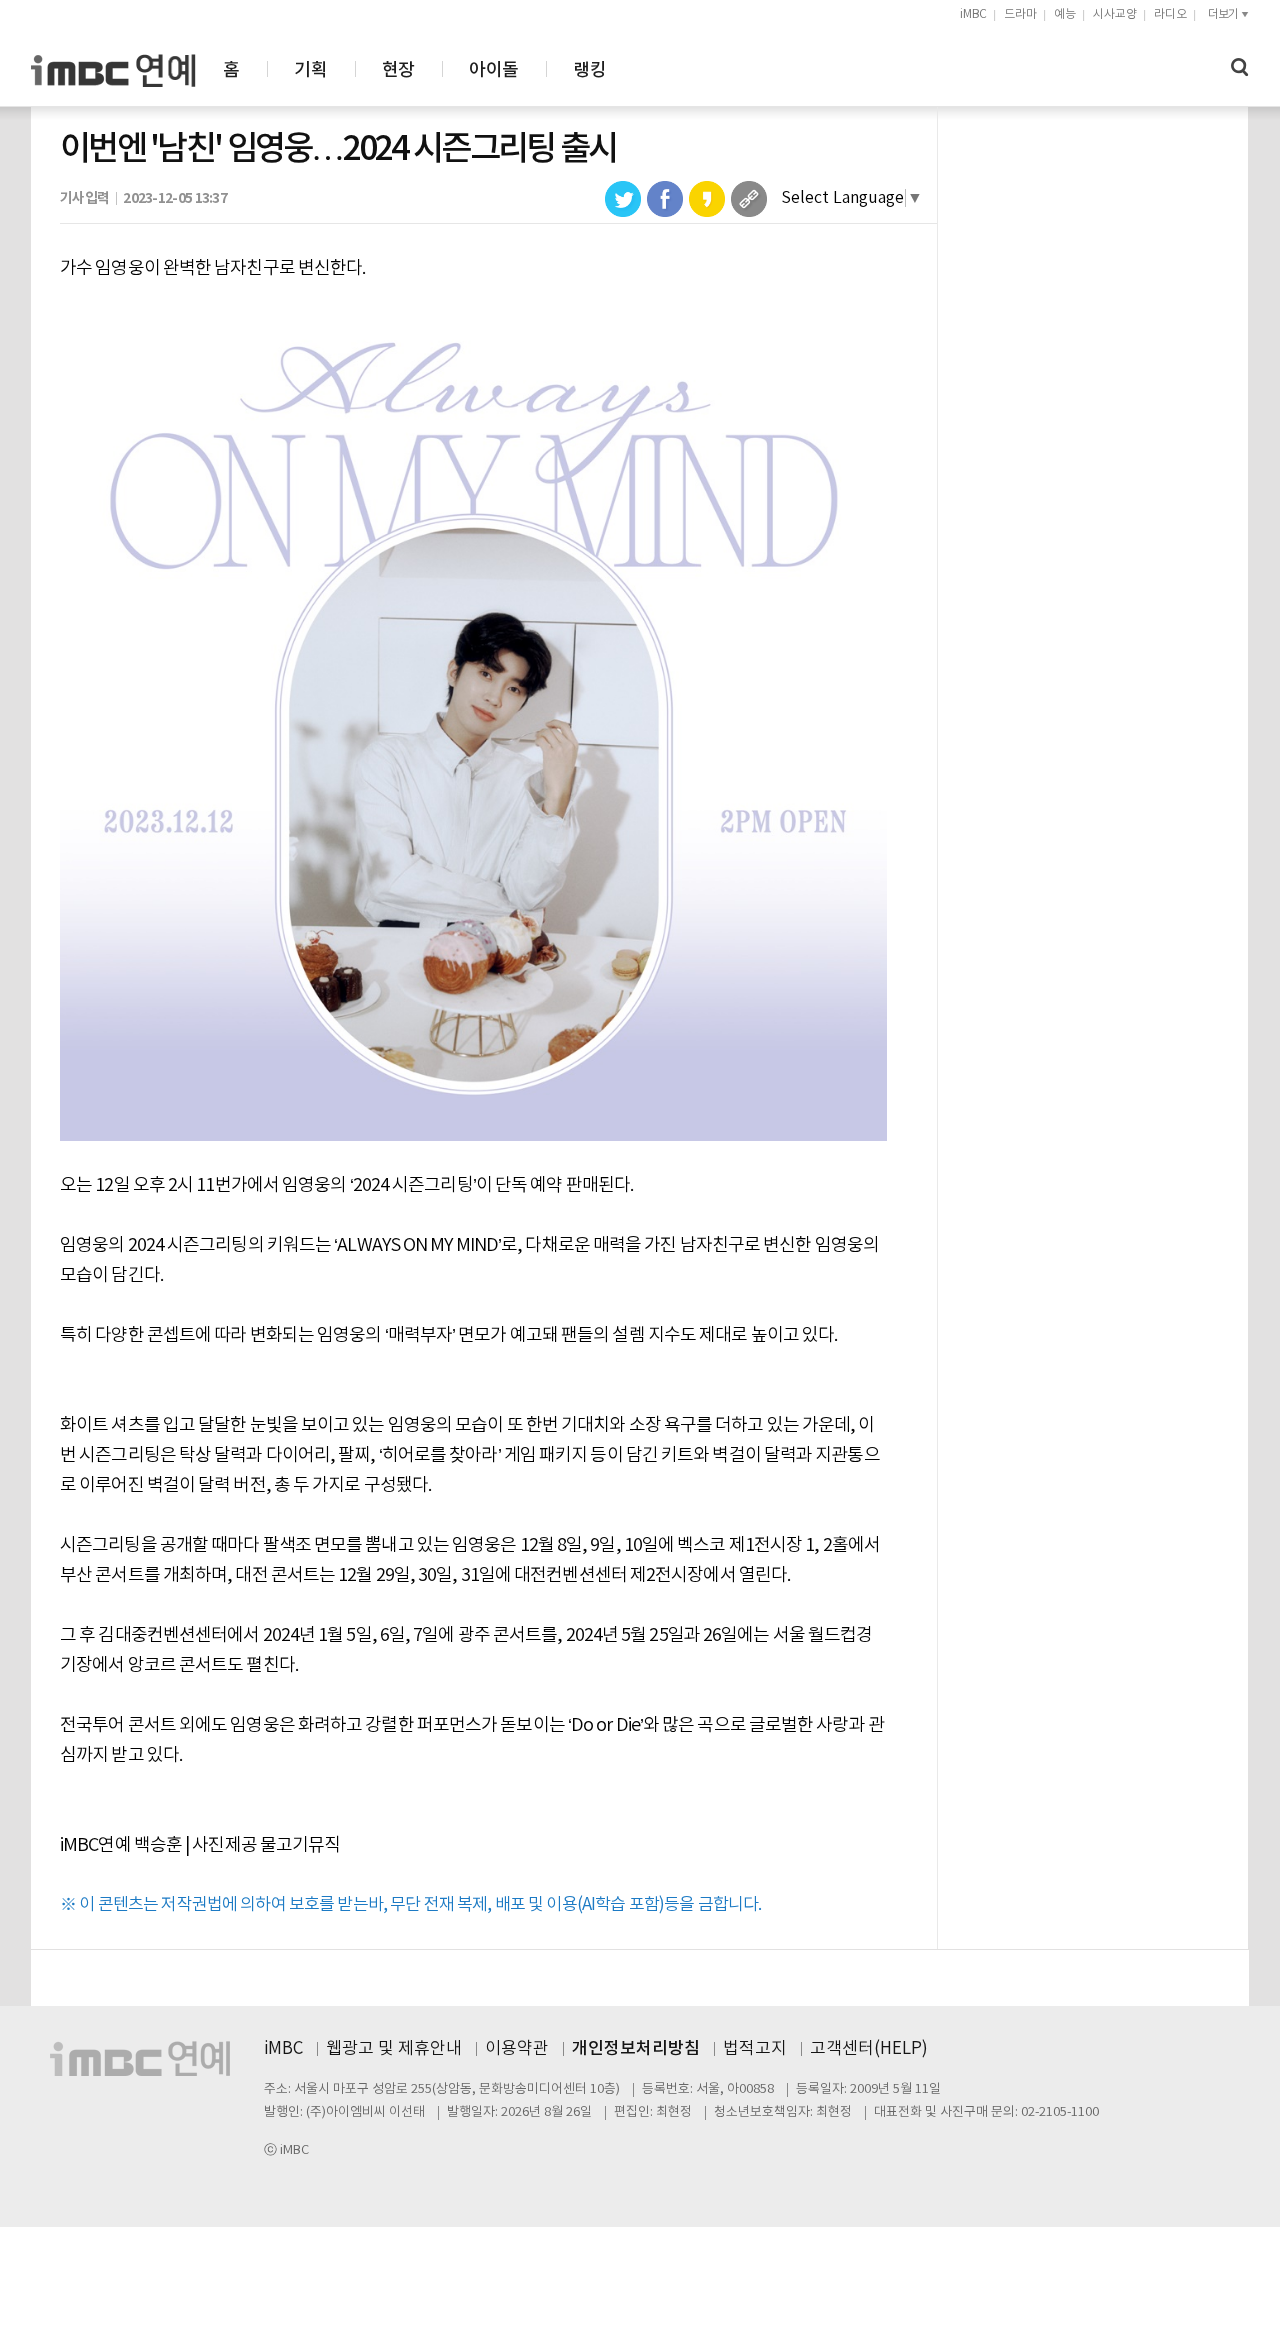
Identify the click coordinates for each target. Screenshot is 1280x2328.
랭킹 (589, 70)
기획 (310, 70)
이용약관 (517, 2049)
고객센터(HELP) (869, 2049)
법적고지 (755, 2049)
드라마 (1020, 14)
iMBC (973, 14)
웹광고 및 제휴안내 (394, 2049)
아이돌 (493, 70)
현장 (398, 70)
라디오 (1170, 14)
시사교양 (1115, 14)
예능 (1065, 14)
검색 (1240, 67)
